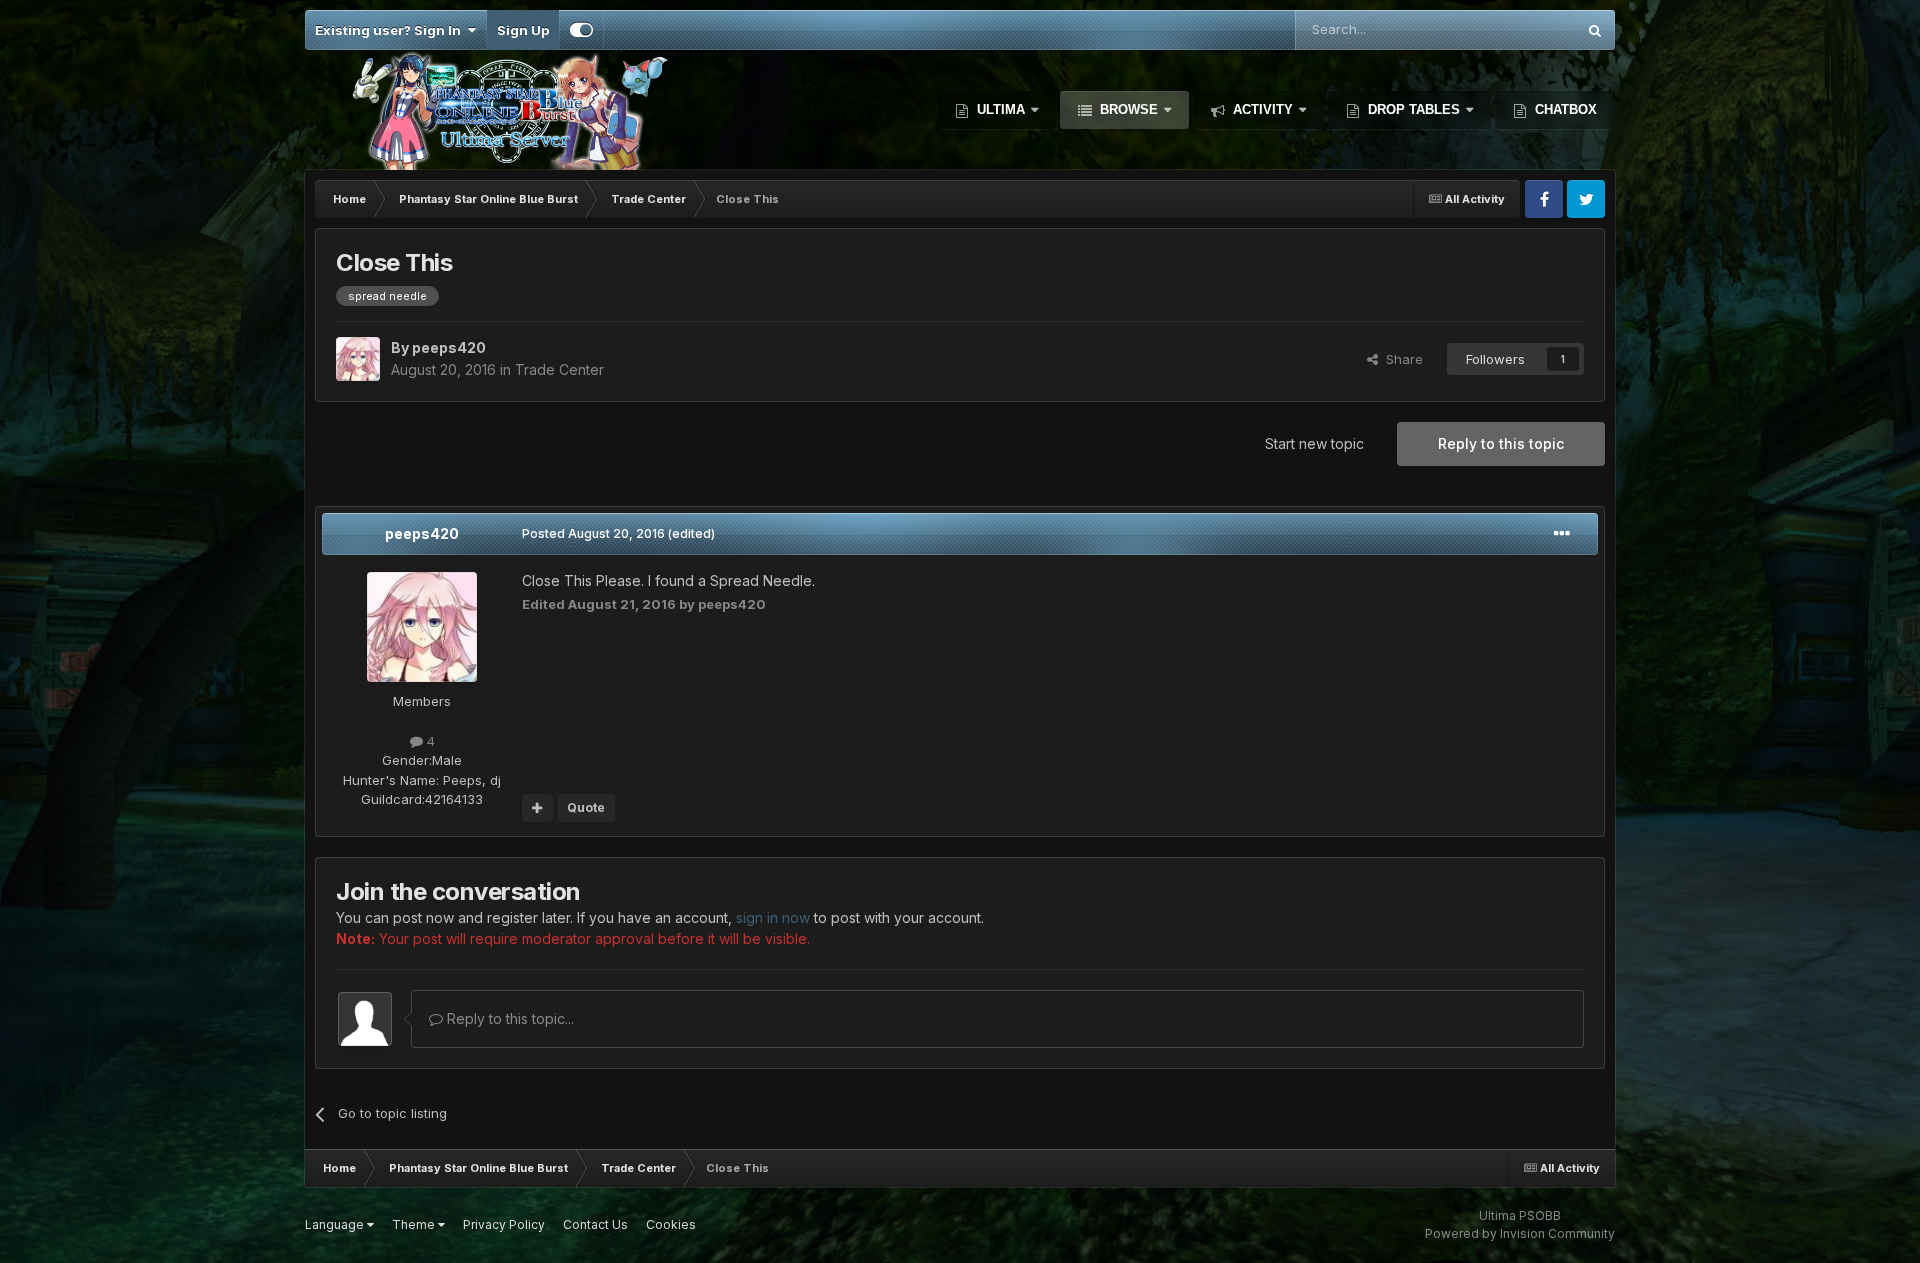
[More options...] (1562, 534)
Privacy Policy (504, 1224)
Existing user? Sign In (391, 30)
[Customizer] (581, 30)
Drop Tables (1414, 109)
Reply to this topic (1501, 443)
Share (1400, 359)
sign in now (773, 917)
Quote (586, 807)
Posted (593, 533)
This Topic (1516, 29)
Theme (415, 1224)
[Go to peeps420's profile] (358, 359)
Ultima (1001, 109)
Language (336, 1224)
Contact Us (595, 1224)
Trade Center (559, 369)
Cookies (671, 1224)
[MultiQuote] (537, 808)
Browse (1129, 109)
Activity (1263, 109)
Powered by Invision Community (1520, 1233)
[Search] (1595, 30)
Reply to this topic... (508, 1018)
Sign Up (523, 30)
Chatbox (1564, 109)
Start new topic (1314, 443)
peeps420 (422, 533)
